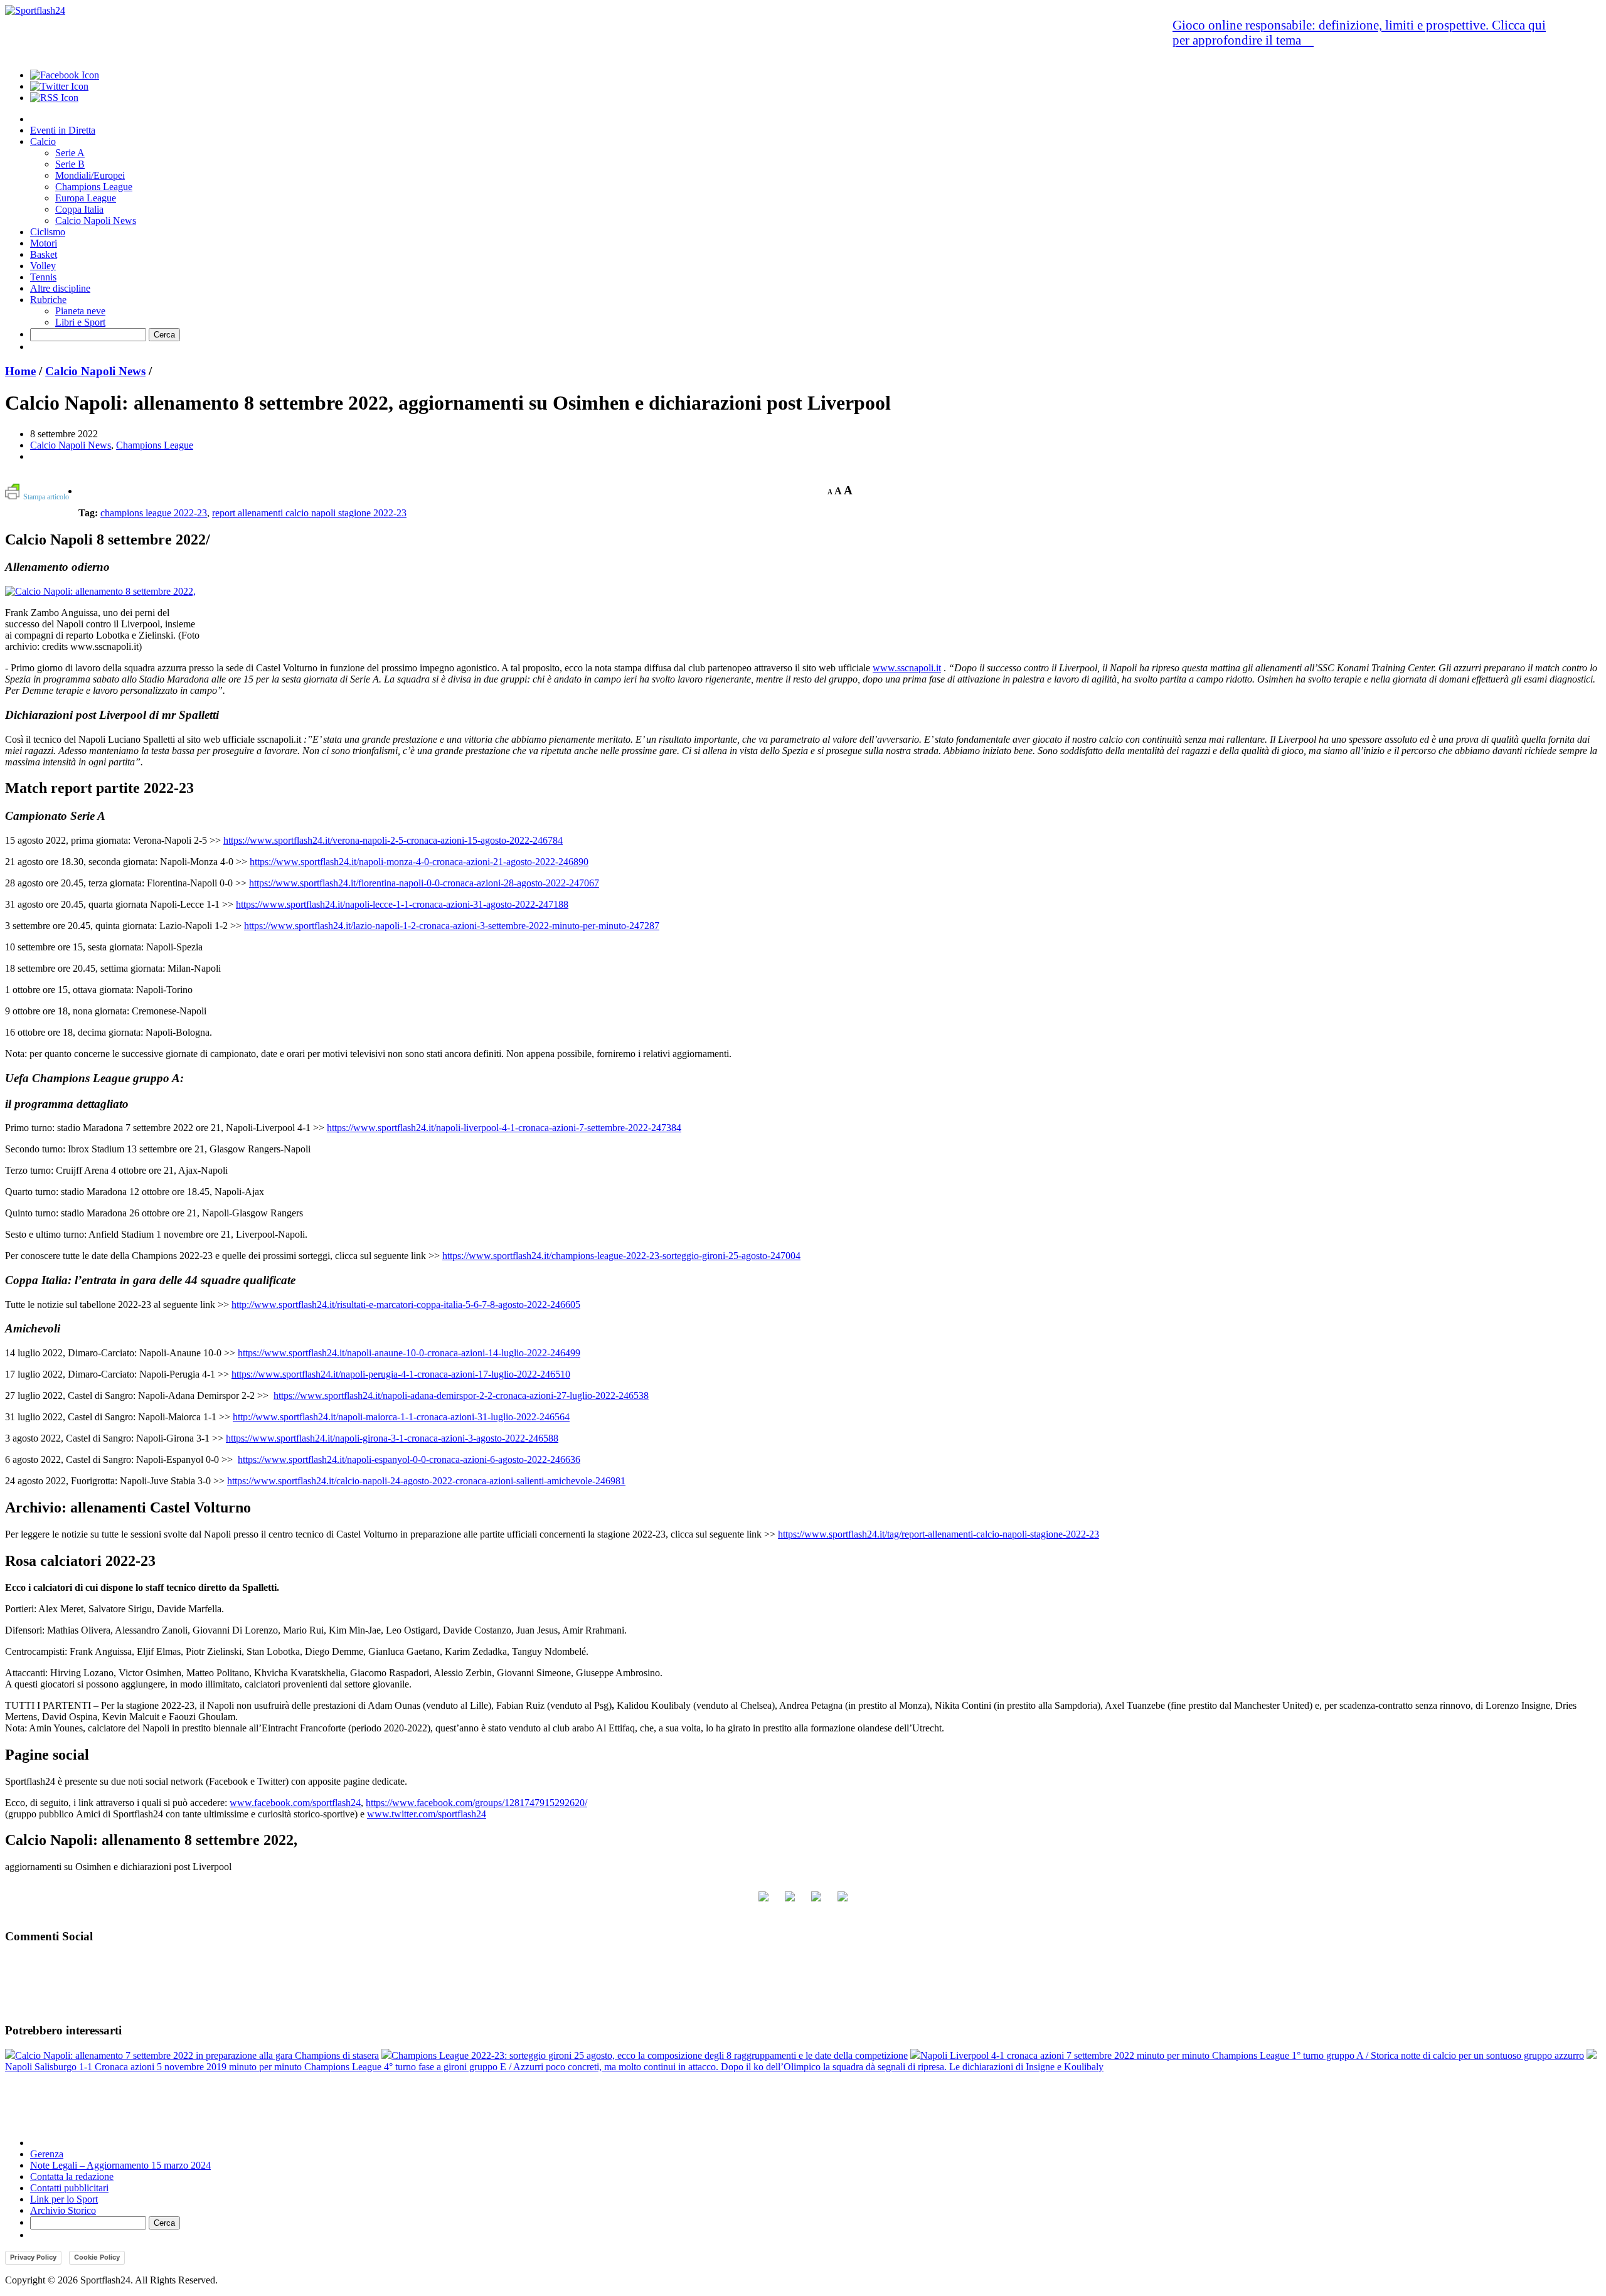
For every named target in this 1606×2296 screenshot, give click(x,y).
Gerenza (47, 2154)
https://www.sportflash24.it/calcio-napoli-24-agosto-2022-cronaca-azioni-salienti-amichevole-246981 (426, 1481)
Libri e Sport (80, 322)
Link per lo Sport (64, 2199)
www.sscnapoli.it (907, 668)
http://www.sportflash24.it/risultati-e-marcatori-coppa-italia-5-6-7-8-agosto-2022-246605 (406, 1305)
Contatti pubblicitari (69, 2188)
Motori (44, 243)
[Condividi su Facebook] (763, 1901)
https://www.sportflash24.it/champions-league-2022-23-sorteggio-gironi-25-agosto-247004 (621, 1256)
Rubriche (48, 300)
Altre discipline (60, 288)
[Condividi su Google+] (816, 1901)
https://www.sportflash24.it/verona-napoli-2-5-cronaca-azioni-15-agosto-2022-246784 (393, 840)
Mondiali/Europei (90, 175)
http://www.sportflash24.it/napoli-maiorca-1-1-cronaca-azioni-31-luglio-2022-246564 (401, 1417)
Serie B (70, 164)
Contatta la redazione (72, 2176)
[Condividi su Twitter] (790, 1901)
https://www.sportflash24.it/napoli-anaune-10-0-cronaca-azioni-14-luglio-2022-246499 (409, 1353)
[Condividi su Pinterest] (843, 1901)
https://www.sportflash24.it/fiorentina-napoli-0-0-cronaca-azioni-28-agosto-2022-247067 (424, 883)
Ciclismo (48, 232)
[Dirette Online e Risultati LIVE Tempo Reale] (35, 10)
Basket (44, 254)
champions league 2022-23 (154, 513)
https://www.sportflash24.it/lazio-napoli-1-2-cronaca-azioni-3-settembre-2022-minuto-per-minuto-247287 (452, 926)
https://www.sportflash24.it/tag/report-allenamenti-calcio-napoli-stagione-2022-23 (939, 1534)
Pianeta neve (80, 311)
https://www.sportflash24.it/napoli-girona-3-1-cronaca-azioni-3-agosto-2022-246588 (392, 1438)
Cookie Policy (97, 2257)
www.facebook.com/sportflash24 (295, 1803)
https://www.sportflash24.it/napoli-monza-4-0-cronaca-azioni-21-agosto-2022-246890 (419, 862)
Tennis (43, 277)
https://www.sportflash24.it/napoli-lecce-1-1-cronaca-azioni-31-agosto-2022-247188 (402, 904)
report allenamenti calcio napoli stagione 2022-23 (309, 513)
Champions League (94, 187)
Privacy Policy (33, 2257)
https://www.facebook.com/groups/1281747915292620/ (476, 1803)
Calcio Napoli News (96, 221)
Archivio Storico (63, 2210)
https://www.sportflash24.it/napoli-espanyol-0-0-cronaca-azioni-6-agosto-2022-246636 (409, 1459)
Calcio (43, 141)
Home (20, 371)
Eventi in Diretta (63, 130)
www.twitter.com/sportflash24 (427, 1814)
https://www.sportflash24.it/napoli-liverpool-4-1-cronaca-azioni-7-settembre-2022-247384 (504, 1128)
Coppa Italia (79, 209)
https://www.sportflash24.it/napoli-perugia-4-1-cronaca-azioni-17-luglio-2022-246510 (401, 1374)
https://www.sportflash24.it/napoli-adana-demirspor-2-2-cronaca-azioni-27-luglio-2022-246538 (461, 1395)
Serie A (70, 153)
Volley (43, 266)
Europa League (86, 198)
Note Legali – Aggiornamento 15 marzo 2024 (120, 2165)
